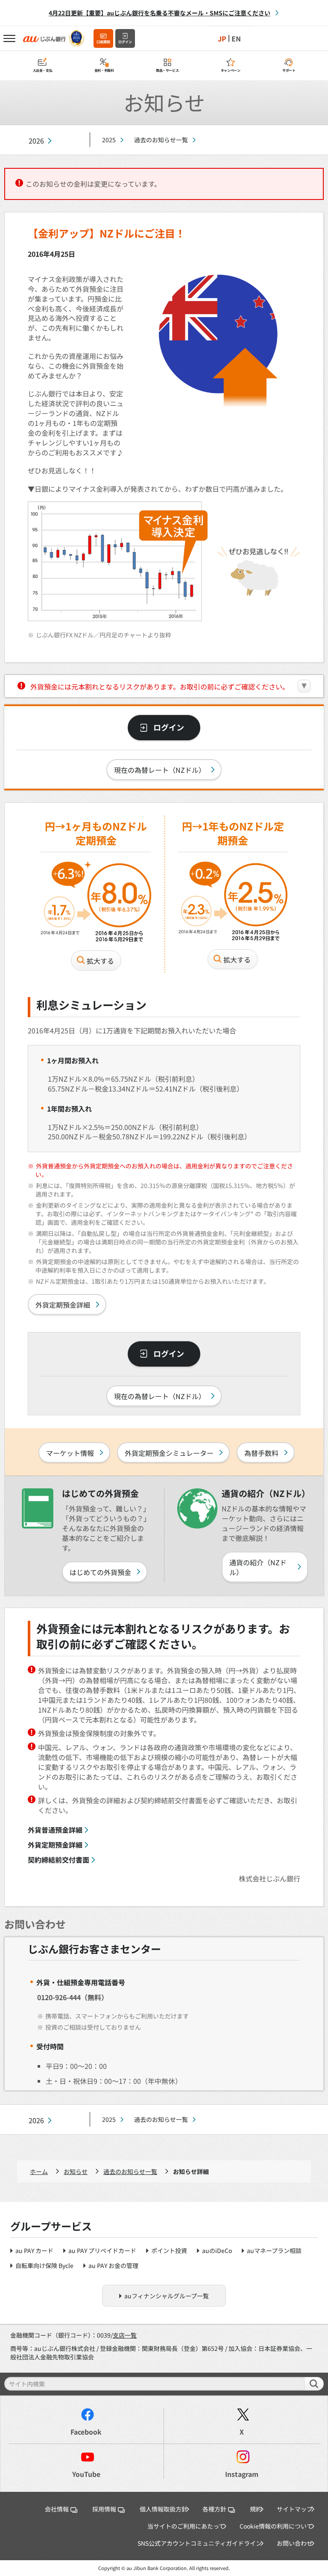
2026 (36, 141)
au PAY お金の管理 (113, 2265)
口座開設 (103, 42)
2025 (109, 140)
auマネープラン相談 (274, 2250)
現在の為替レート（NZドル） (160, 770)
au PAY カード (34, 2250)
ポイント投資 (169, 2250)
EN (236, 38)
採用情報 (104, 2509)
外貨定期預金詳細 (63, 1305)
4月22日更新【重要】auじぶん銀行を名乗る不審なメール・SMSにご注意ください (160, 13)
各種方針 (214, 2509)
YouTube (86, 2474)
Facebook (86, 2432)
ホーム (39, 2171)
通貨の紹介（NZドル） (258, 1567)
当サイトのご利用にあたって (186, 2526)
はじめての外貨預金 (100, 1572)
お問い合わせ (295, 2543)
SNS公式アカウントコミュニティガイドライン (200, 2543)
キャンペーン (231, 70)
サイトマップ (295, 2509)
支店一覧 (125, 2335)
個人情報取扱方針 (164, 2509)
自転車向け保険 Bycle (44, 2265)
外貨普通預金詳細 (55, 1830)
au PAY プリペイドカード (102, 2250)
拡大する (100, 961)
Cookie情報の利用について (276, 2526)
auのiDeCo (217, 2250)
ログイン (125, 42)
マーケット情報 (70, 1453)
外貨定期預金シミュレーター (169, 1453)
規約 (256, 2509)
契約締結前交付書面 (59, 1860)
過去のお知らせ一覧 (161, 140)
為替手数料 (261, 1453)
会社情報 (57, 2509)
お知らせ (76, 2171)
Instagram (242, 2474)
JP (222, 38)
